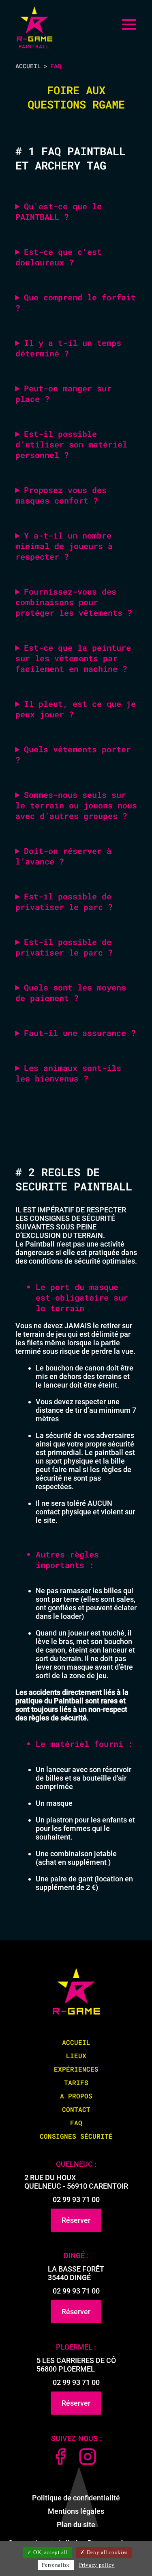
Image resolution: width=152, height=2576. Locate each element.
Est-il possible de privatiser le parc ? (64, 901)
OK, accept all (50, 2552)
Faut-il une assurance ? (80, 1033)
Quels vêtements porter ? (73, 754)
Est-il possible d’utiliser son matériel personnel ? (71, 444)
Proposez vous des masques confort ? (61, 495)
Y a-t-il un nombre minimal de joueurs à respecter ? (64, 546)
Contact (76, 2109)
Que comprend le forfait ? (76, 302)
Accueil (28, 66)
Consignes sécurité (76, 2136)
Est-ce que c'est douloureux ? (59, 257)
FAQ (76, 2123)
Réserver (76, 2220)
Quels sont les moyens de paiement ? (71, 993)
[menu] (129, 24)
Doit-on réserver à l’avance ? (63, 856)
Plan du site (76, 2525)
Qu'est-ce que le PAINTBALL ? (59, 211)
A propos (76, 2096)
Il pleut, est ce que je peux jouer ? (76, 709)
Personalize (56, 2565)
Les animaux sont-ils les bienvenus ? (68, 1073)
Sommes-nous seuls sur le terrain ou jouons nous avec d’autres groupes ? (76, 805)
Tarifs (76, 2082)
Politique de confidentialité (76, 2498)
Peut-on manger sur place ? (63, 393)
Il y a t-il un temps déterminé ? (68, 348)
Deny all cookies (106, 2552)
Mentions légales (76, 2511)
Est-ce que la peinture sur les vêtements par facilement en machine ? (73, 658)
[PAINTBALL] (34, 24)
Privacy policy (97, 2565)
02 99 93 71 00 (76, 2199)
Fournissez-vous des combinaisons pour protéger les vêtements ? (74, 602)
